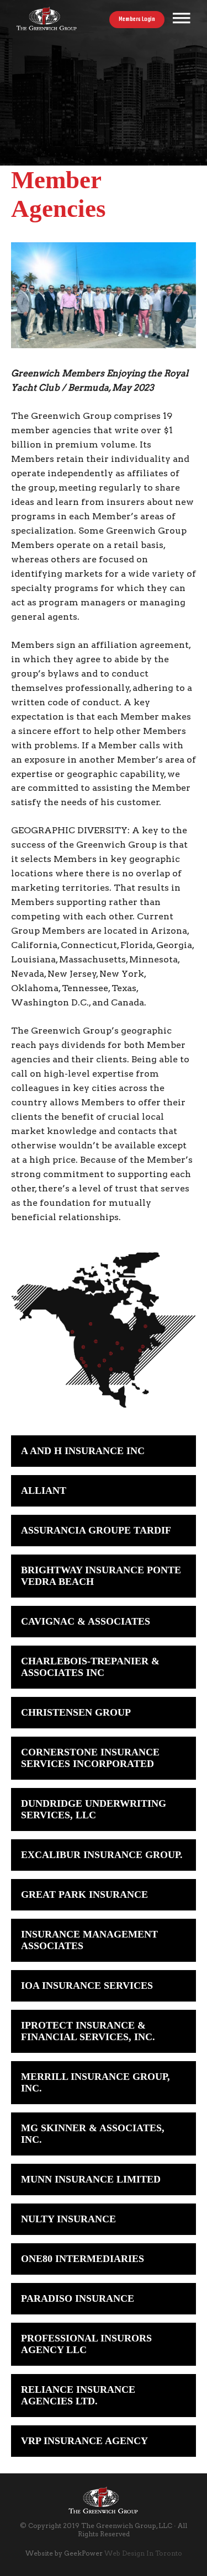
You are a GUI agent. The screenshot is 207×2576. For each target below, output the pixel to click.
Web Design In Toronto (143, 2553)
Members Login (137, 20)
